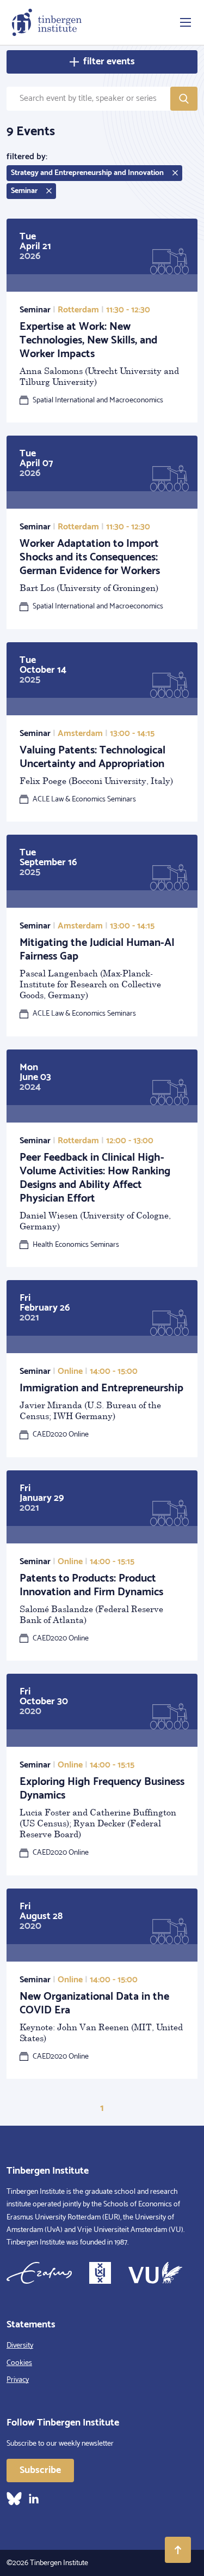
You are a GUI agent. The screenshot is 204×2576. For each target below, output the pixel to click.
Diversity (20, 2346)
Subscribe (40, 2470)
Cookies (19, 2363)
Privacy (18, 2380)
